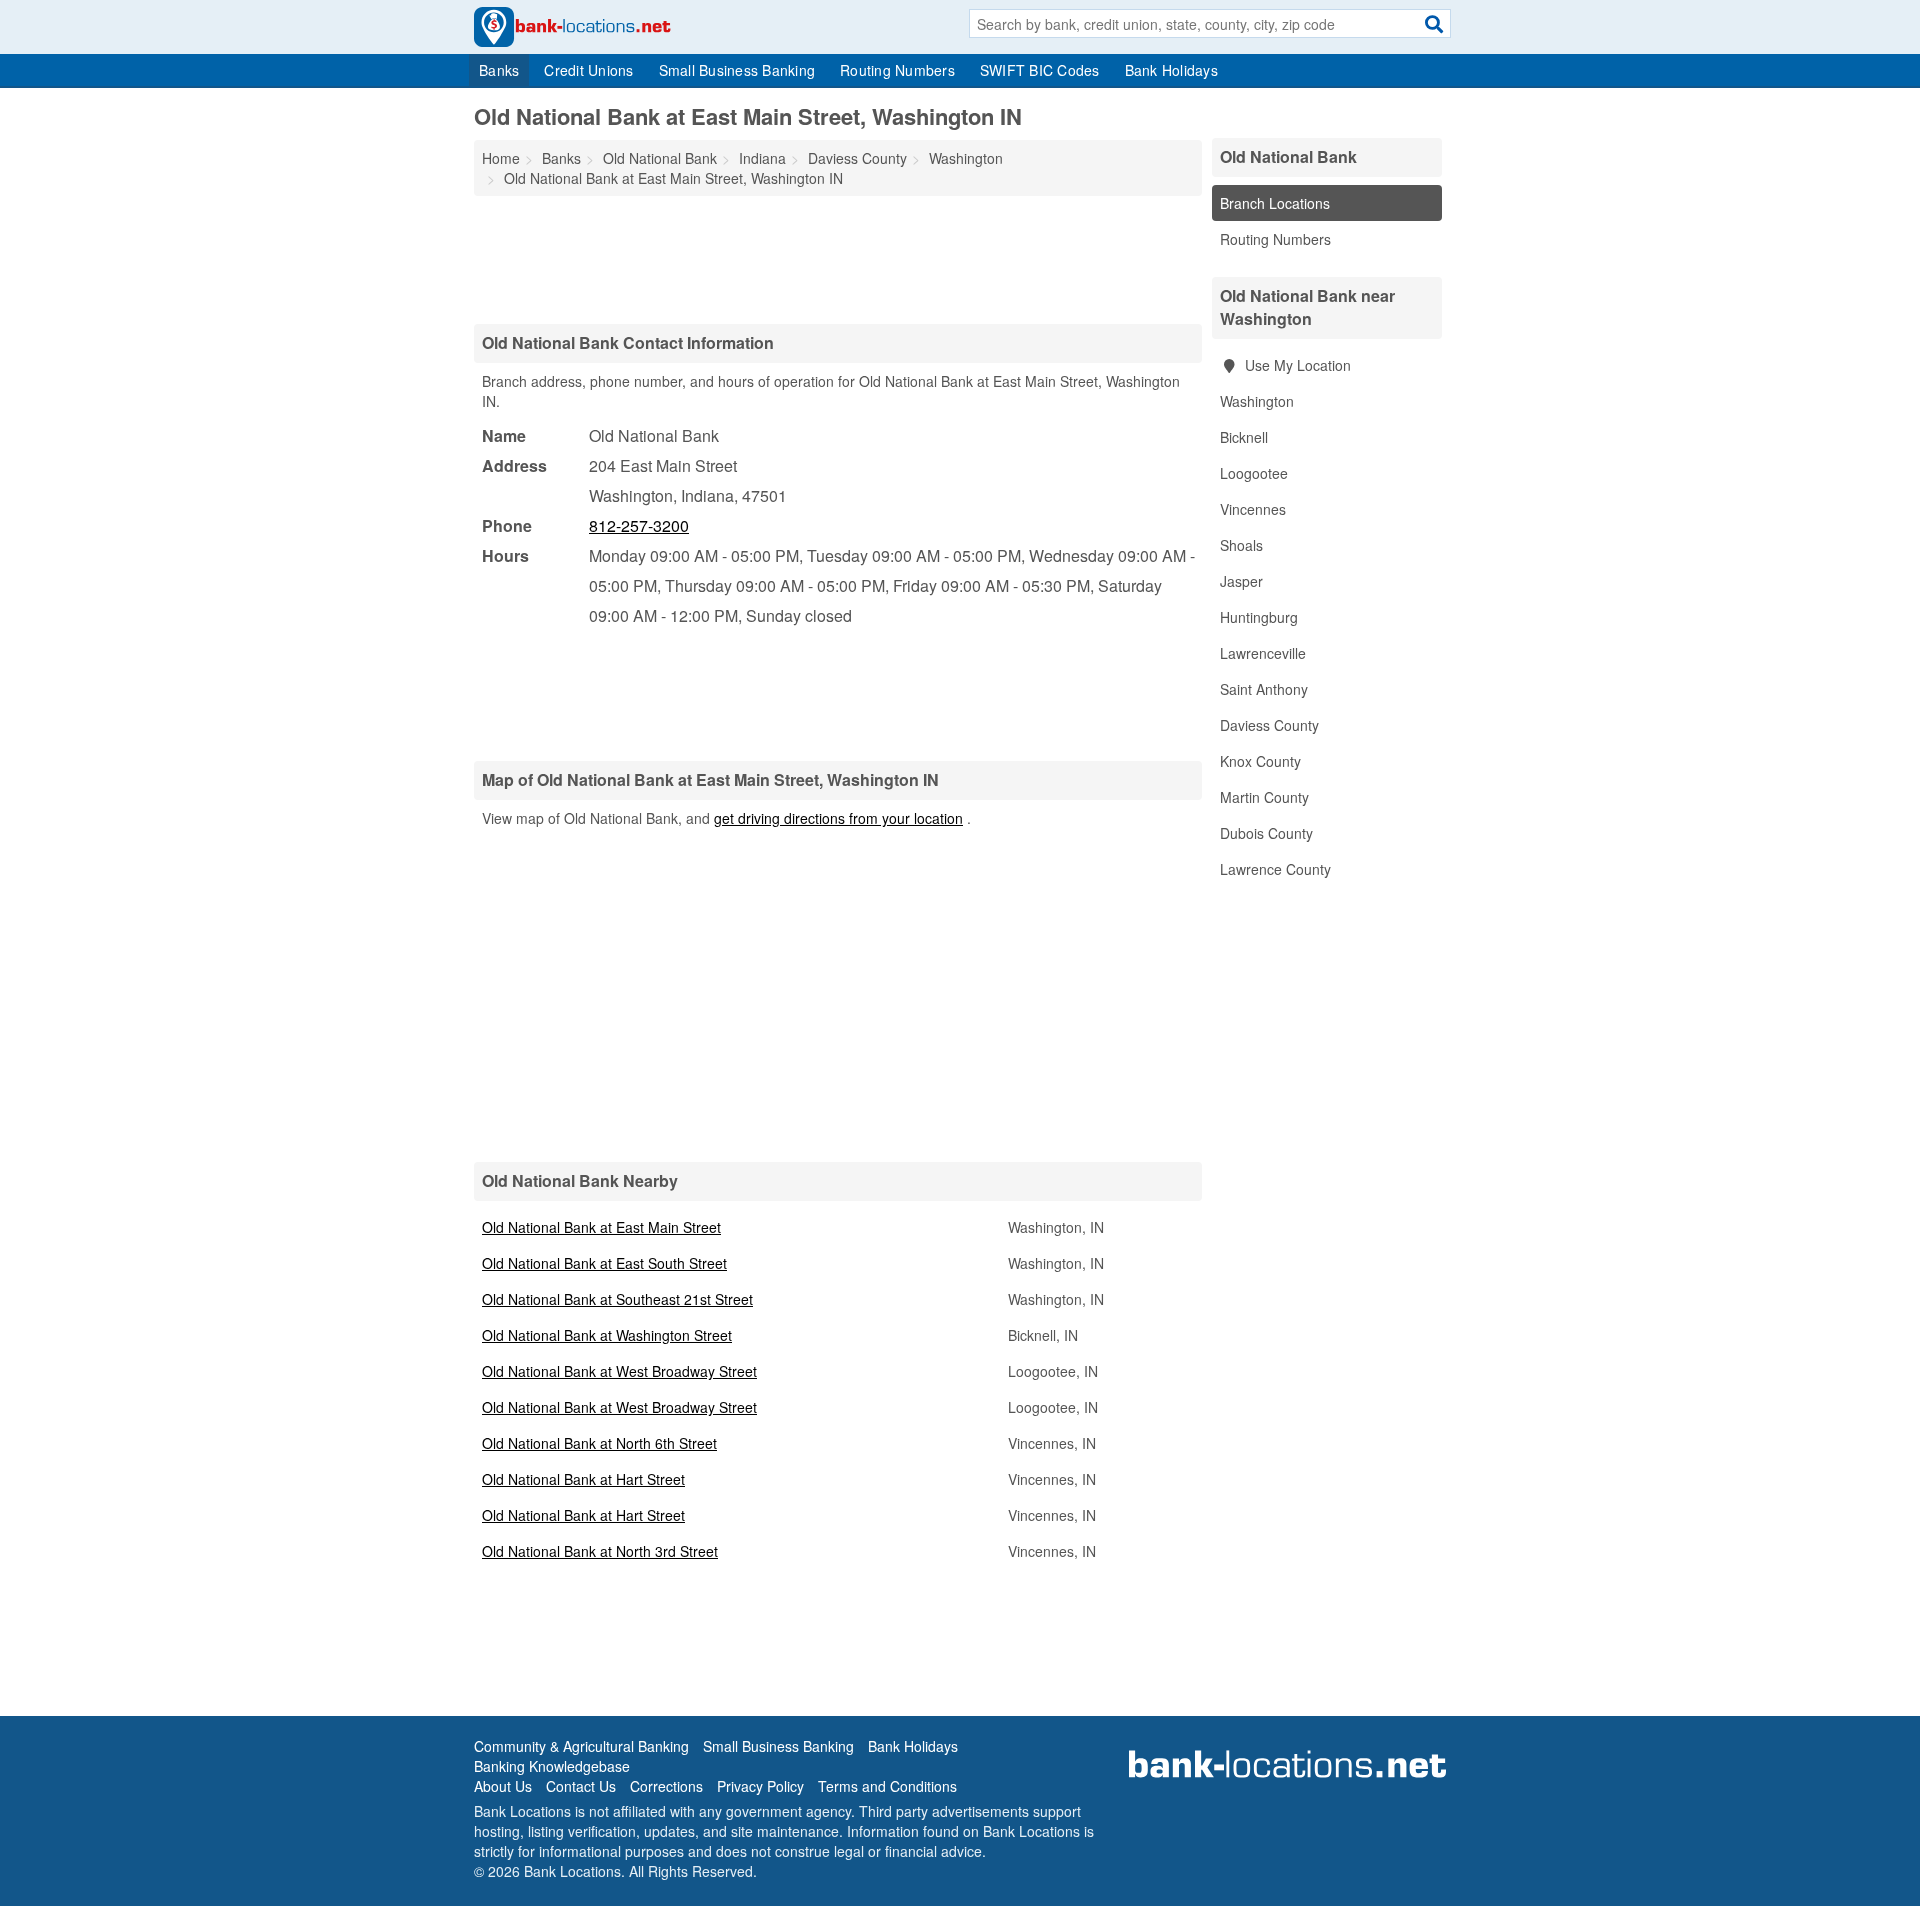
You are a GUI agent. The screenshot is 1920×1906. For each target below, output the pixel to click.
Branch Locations (1275, 203)
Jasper (1241, 581)
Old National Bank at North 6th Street (599, 1443)
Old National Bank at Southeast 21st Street (617, 1299)
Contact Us (581, 1786)
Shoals (1241, 545)
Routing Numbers (897, 70)
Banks (499, 70)
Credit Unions (588, 70)
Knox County (1260, 761)
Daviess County (1269, 725)
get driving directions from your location (838, 818)
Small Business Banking (737, 70)
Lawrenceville (1263, 653)
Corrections (666, 1786)
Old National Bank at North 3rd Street (600, 1551)
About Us (503, 1786)
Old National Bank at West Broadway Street (619, 1371)
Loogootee (1254, 473)
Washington (1257, 401)
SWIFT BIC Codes (1040, 70)
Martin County (1264, 797)
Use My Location (1296, 365)
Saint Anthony (1264, 689)
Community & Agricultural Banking (581, 1746)
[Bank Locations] (572, 25)
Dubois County (1266, 833)
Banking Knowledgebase (552, 1766)
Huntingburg (1259, 617)
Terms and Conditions (887, 1786)
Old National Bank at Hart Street (583, 1479)
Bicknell (1244, 437)
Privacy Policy (760, 1786)
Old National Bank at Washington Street (607, 1335)
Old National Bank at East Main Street (601, 1227)
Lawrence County (1275, 869)
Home (501, 158)
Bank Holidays (1171, 70)
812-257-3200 (639, 525)
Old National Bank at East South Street (604, 1263)
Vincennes (1253, 509)
